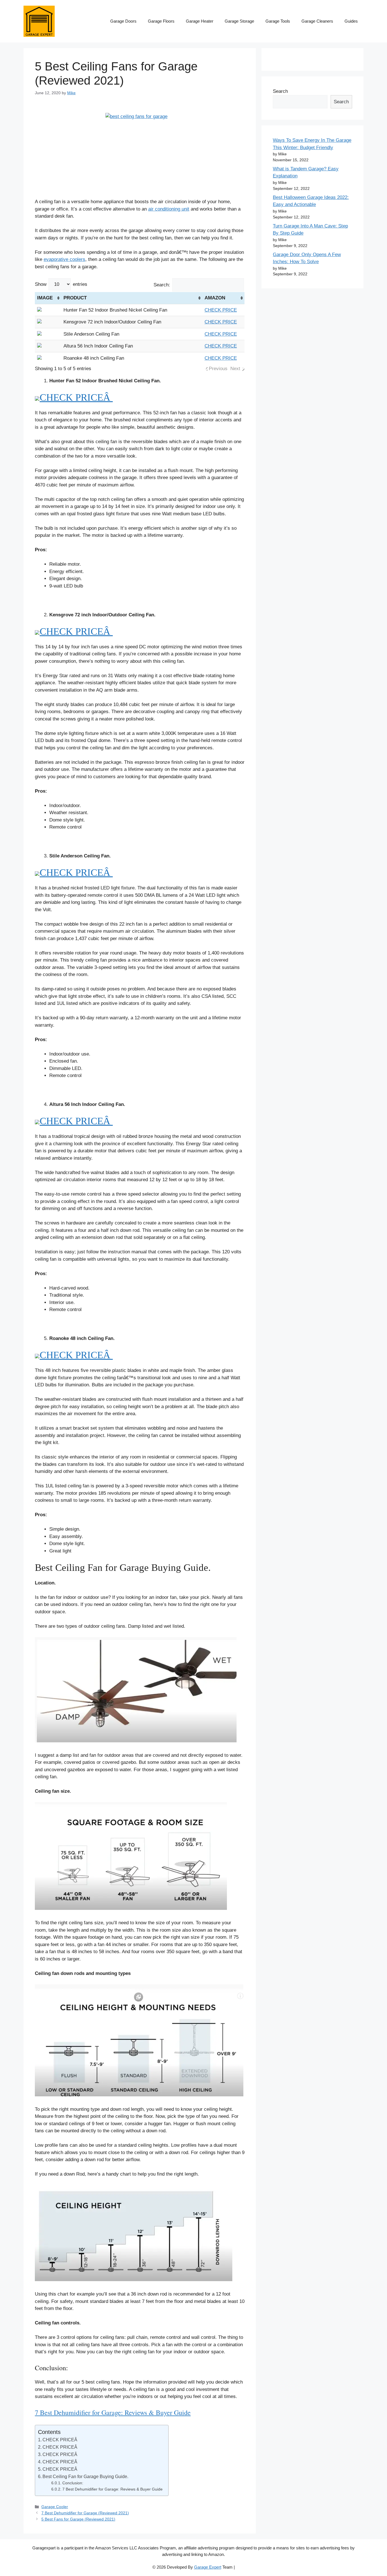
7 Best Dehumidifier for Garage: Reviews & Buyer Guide (113, 2412)
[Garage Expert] (39, 21)
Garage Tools (278, 21)
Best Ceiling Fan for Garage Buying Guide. (85, 2476)
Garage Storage (239, 21)
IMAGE (45, 298)
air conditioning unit (169, 209)
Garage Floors (161, 21)
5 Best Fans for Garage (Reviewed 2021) (78, 2519)
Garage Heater (200, 21)
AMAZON (215, 298)
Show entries (61, 284)
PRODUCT (75, 298)
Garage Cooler (55, 2507)
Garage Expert (208, 2567)
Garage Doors (123, 21)
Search (280, 91)
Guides (351, 21)
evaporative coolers (64, 259)
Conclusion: (73, 2483)
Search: (162, 285)
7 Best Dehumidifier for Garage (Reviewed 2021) (85, 2513)
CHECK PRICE (221, 310)
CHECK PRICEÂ (76, 397)
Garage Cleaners (317, 21)
